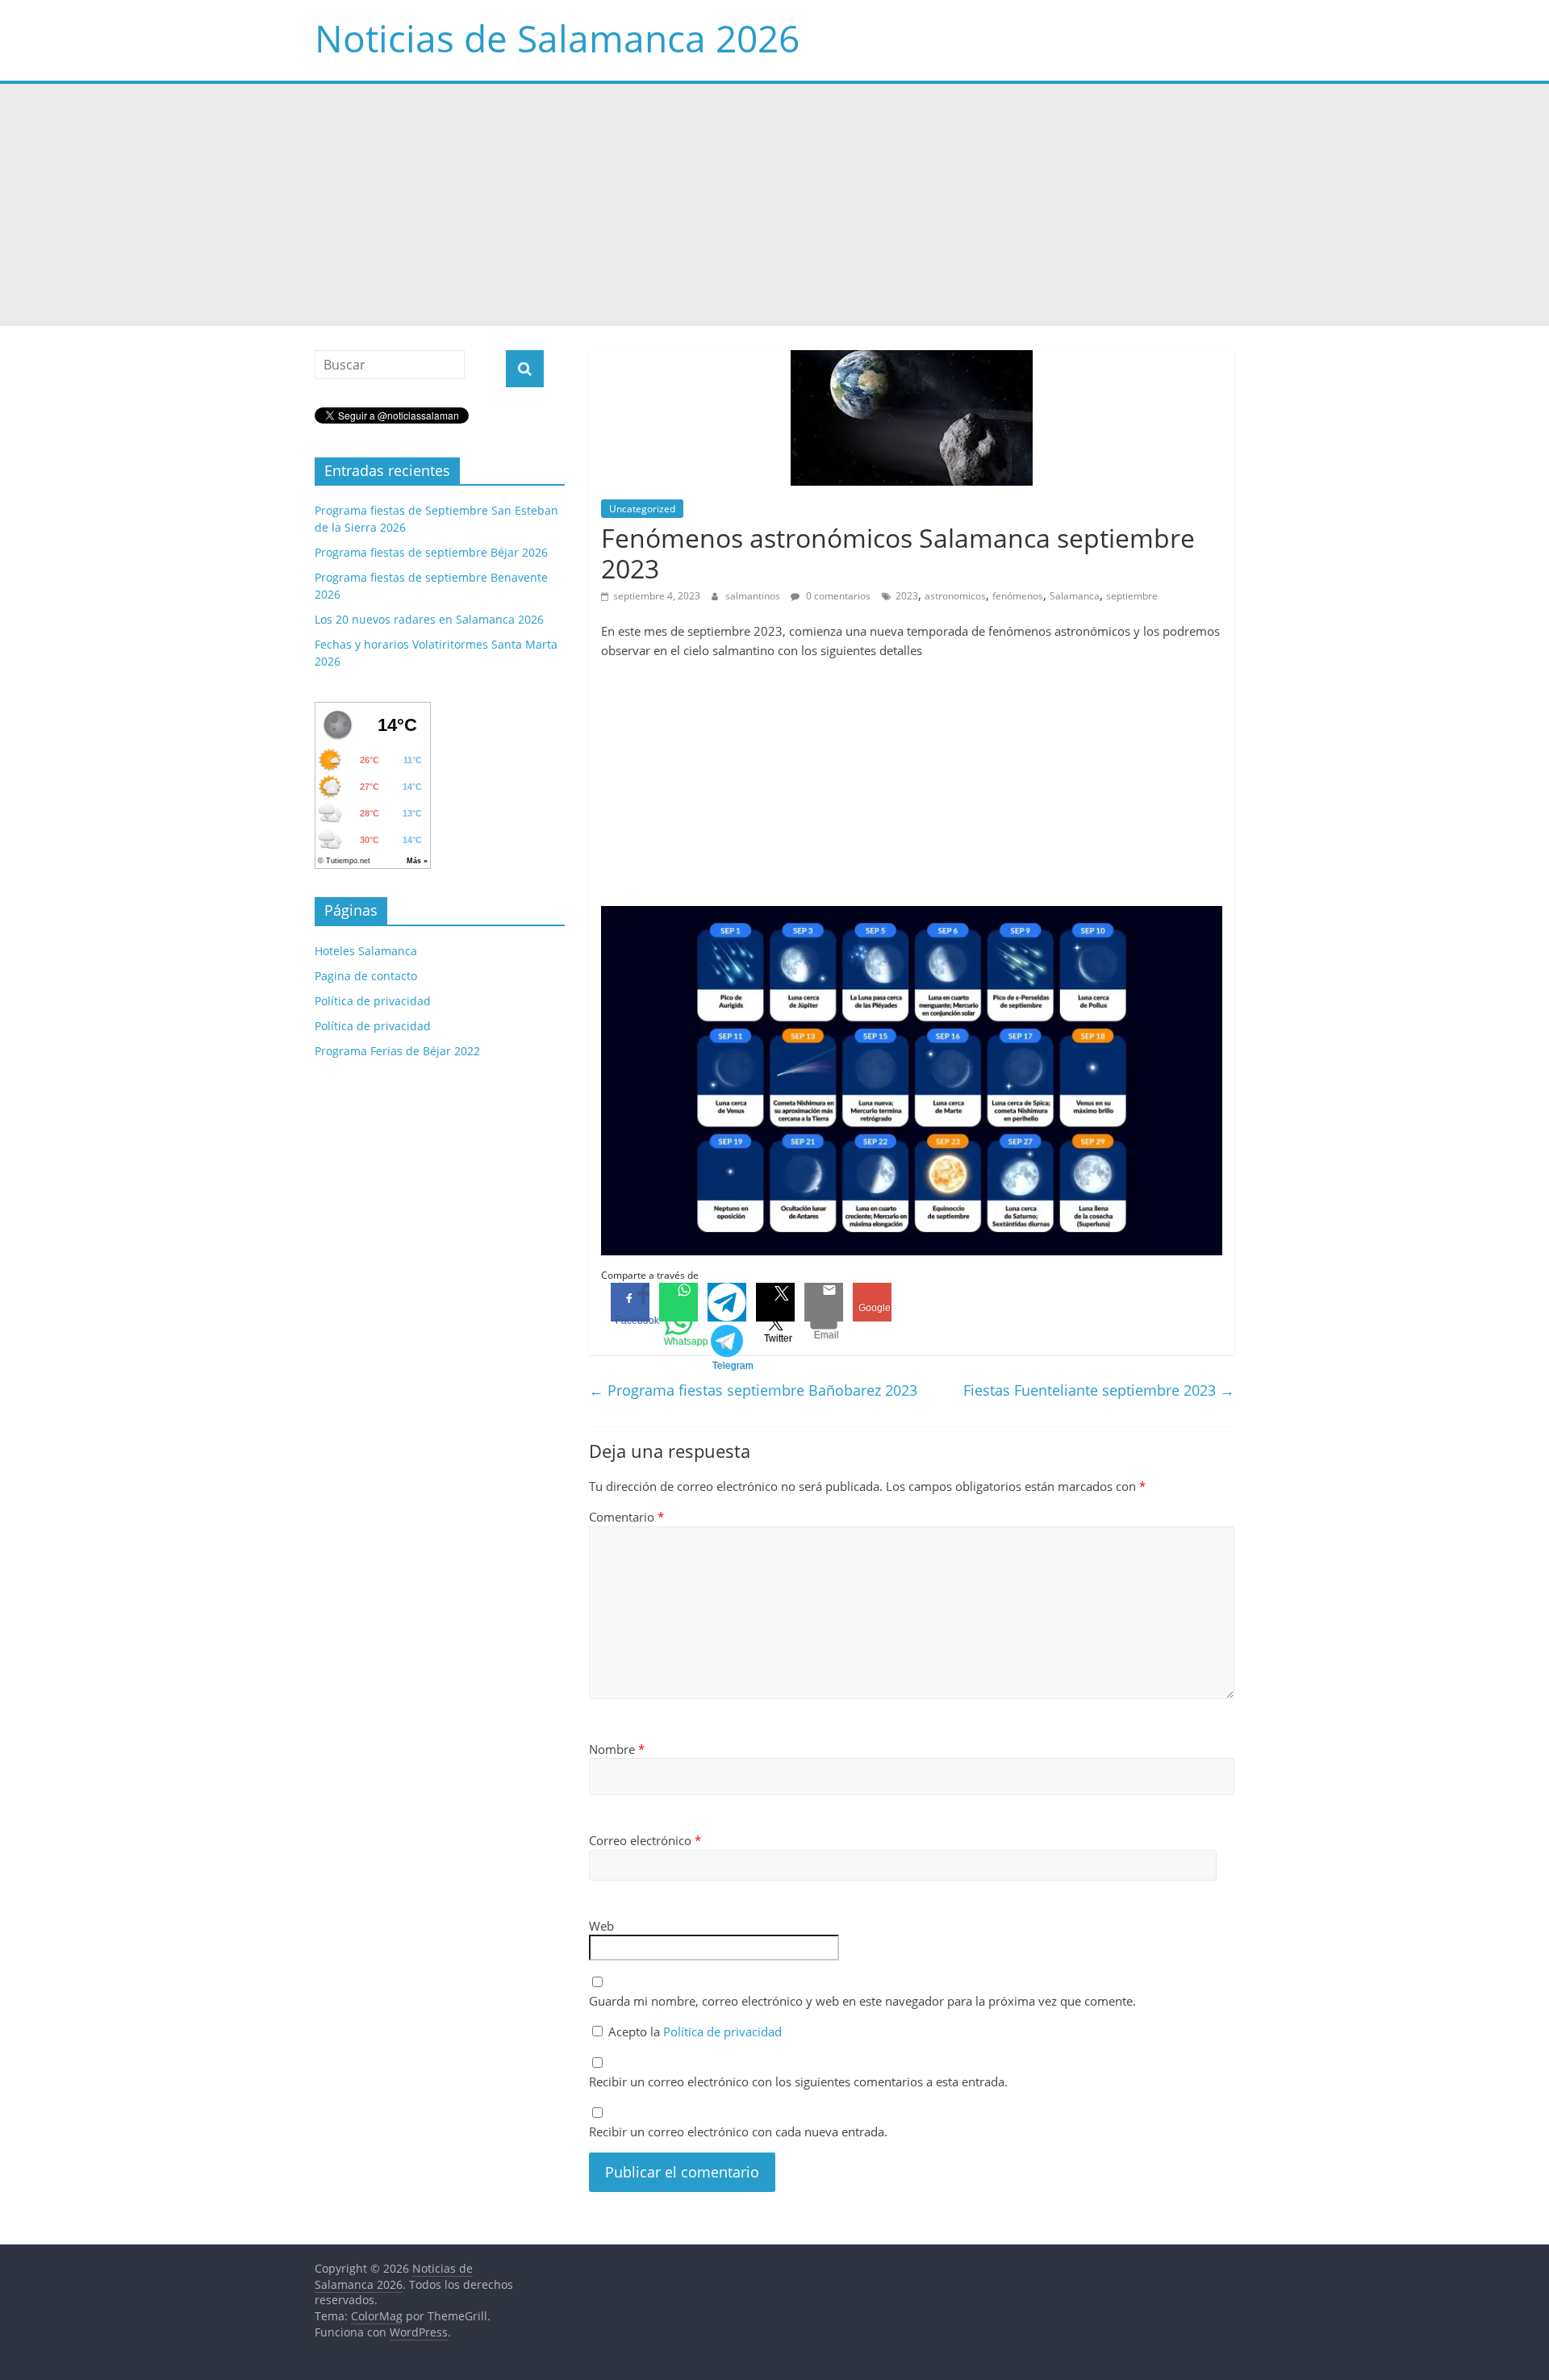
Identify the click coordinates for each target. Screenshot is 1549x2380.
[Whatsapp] (678, 1302)
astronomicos (955, 596)
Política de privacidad (722, 2031)
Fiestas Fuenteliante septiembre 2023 (1099, 1390)
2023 (907, 596)
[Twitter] (775, 1302)
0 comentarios (837, 596)
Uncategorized (642, 509)
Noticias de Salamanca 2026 (557, 38)
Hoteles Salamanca (366, 951)
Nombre (617, 1749)
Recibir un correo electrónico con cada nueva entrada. (738, 2132)
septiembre (1132, 596)
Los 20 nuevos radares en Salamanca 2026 (429, 619)
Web (601, 1926)
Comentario (626, 1517)
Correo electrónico (645, 1840)
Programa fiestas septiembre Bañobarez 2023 (753, 1390)
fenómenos (1018, 596)
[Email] (824, 1302)
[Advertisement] (774, 205)
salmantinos (754, 596)
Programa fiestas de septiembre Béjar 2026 (431, 552)
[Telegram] (727, 1302)
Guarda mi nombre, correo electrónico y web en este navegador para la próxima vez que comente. (862, 2001)
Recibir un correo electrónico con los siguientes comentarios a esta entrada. (798, 2081)
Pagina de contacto (366, 976)
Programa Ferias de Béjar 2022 (397, 1051)
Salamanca (1075, 596)
